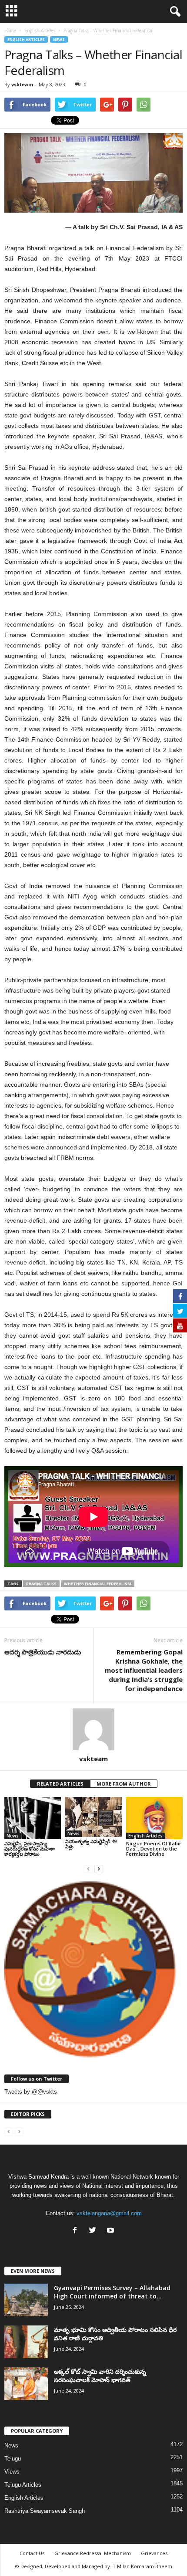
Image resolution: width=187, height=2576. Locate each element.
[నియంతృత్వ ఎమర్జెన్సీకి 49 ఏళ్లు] (93, 1817)
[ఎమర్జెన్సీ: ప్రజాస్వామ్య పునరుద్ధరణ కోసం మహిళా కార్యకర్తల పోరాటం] (33, 1818)
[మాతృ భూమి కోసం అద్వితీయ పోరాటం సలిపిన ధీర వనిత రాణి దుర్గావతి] (26, 2342)
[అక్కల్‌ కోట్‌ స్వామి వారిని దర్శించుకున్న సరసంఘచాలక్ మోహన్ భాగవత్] (26, 2384)
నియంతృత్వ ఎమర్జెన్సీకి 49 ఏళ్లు (91, 1844)
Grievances (154, 2553)
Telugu (13, 2459)
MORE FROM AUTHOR (124, 1784)
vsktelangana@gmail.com (109, 2213)
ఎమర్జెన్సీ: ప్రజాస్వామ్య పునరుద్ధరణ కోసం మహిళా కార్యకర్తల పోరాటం (30, 1849)
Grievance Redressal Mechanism (93, 2553)
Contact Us (32, 2553)
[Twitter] (95, 2231)
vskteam (22, 84)
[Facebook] (77, 2231)
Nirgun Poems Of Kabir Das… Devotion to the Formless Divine (154, 1849)
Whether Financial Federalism (98, 1584)
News (59, 39)
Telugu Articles (23, 2485)
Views (12, 2472)
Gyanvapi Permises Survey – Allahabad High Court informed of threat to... (112, 2292)
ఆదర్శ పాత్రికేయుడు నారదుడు (43, 1652)
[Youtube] (112, 2231)
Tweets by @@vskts (31, 2092)
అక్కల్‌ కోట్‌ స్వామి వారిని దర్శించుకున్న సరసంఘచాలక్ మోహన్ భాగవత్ (100, 2376)
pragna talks (41, 1584)
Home (10, 31)
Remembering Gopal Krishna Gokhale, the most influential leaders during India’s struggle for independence (144, 1670)
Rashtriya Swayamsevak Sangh (45, 2511)
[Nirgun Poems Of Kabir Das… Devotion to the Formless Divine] (154, 1818)
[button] (174, 12)
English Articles (26, 39)
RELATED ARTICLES (60, 1784)
